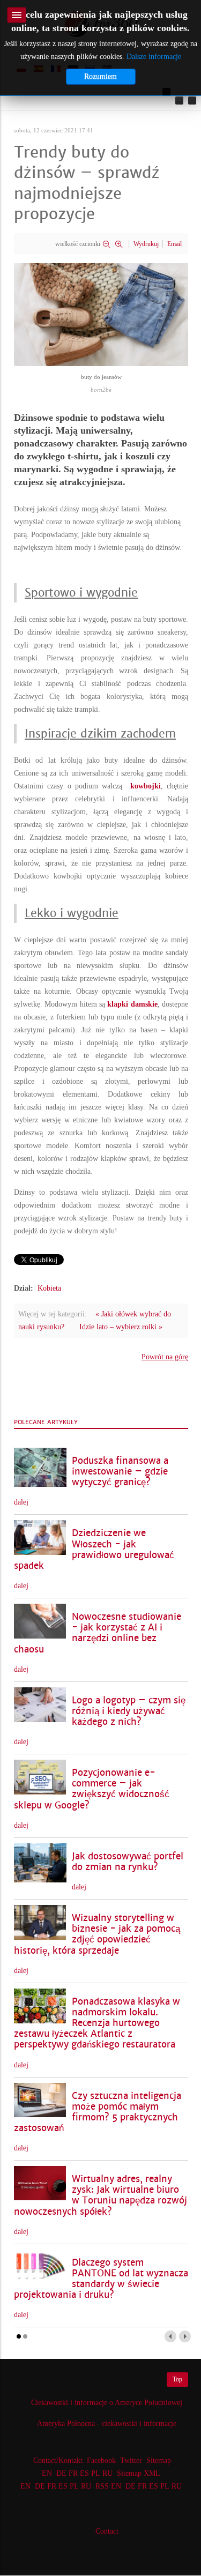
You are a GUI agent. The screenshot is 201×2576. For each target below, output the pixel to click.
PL (96, 2473)
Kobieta (49, 1288)
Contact (107, 2531)
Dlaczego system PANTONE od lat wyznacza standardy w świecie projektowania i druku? (101, 2279)
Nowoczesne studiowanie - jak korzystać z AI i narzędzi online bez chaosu (98, 1633)
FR (73, 2473)
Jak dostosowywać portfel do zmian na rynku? (128, 1862)
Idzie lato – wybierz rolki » (121, 1327)
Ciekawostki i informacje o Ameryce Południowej (107, 2403)
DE (61, 2473)
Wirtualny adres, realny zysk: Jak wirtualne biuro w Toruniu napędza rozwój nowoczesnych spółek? (100, 2195)
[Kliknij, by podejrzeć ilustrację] (101, 314)
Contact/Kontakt (57, 2460)
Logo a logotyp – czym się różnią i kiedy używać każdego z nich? (129, 1711)
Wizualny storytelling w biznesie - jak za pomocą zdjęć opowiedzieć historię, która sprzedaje (97, 1934)
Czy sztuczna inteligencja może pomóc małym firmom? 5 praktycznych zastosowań (98, 2112)
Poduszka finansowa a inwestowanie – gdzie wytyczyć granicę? (120, 1472)
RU (107, 2473)
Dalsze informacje (154, 57)
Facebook (101, 2460)
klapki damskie (132, 1004)
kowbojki (146, 786)
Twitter (131, 2460)
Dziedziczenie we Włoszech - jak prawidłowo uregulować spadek (94, 1549)
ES (84, 2473)
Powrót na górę (165, 1357)
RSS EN (108, 2486)
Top (177, 2379)
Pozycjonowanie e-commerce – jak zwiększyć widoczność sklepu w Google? (92, 1789)
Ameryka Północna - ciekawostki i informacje (107, 2424)
